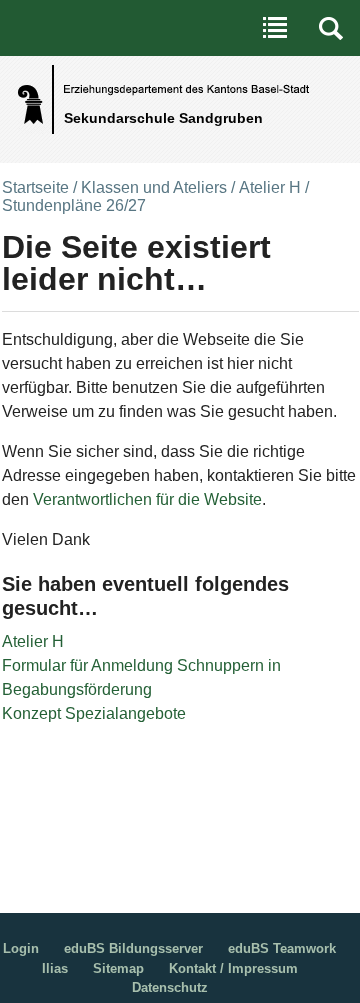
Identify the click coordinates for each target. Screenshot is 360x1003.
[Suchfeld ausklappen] (331, 28)
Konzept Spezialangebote (94, 713)
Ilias (55, 968)
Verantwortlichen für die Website (147, 499)
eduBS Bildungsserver (133, 948)
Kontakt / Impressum (233, 968)
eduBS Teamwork (282, 948)
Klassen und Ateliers (154, 187)
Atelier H (270, 187)
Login (21, 948)
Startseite (35, 187)
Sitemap (118, 968)
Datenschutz (170, 987)
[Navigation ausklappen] (275, 28)
